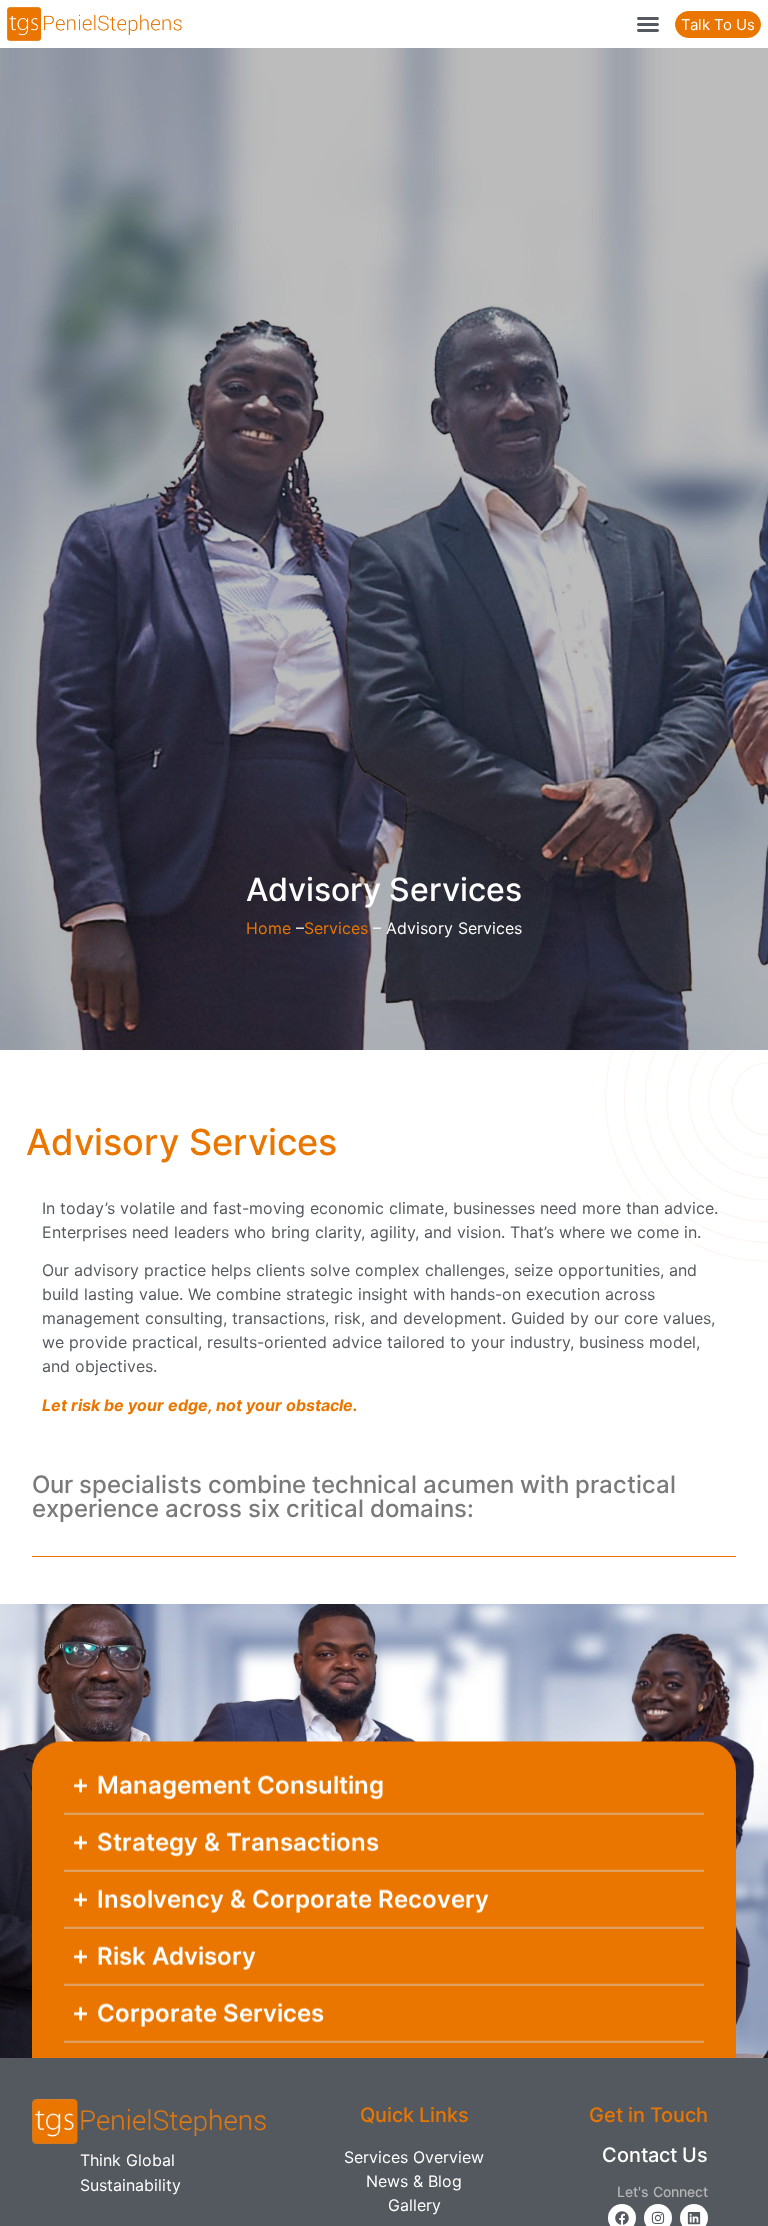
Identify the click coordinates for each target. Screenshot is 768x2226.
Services (336, 928)
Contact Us (655, 2155)
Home (268, 928)
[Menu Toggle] (648, 24)
